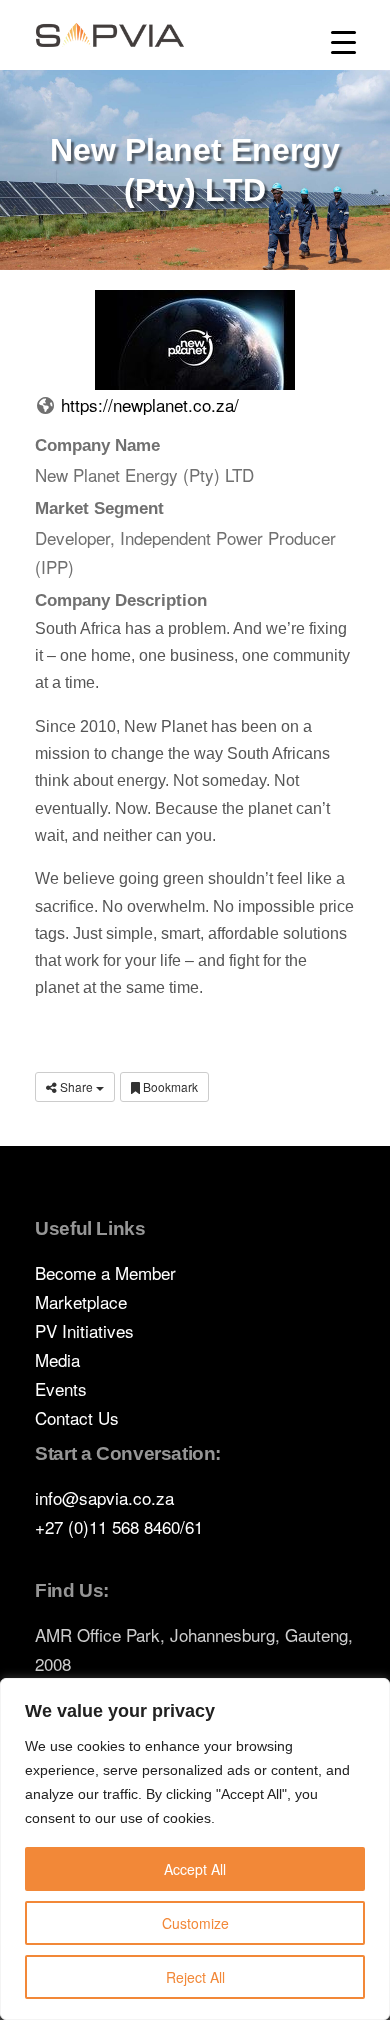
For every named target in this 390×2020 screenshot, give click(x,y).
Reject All (195, 1977)
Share (76, 1086)
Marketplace (81, 1301)
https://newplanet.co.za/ (150, 404)
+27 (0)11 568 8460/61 (119, 1526)
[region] (195, 1849)
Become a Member (105, 1272)
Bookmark (169, 1086)
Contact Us (77, 1417)
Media (57, 1359)
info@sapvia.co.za (104, 1497)
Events (61, 1388)
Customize (195, 1923)
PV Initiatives (84, 1330)
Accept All (195, 1869)
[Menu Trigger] (343, 42)
